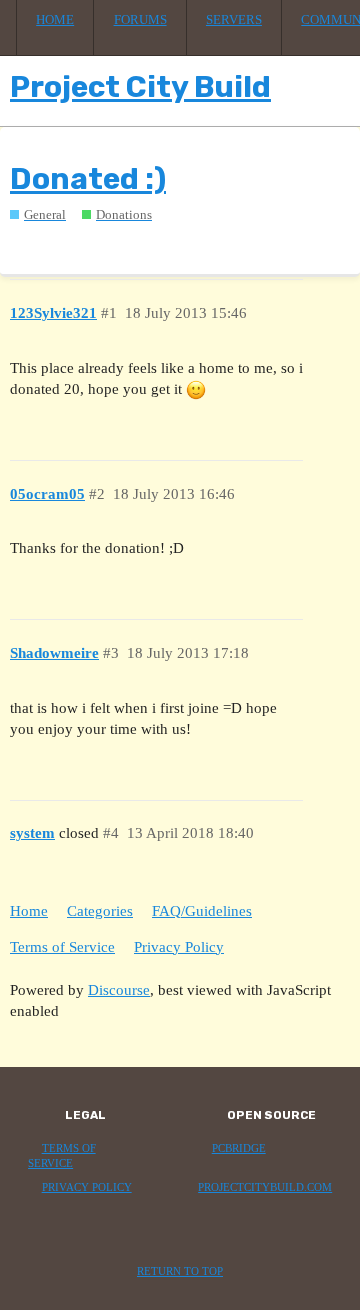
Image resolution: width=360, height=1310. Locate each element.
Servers (234, 20)
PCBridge (239, 1148)
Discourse (119, 990)
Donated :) (88, 179)
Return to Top (180, 1271)
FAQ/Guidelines (202, 911)
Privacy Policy (179, 947)
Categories (100, 911)
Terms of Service (62, 947)
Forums (140, 20)
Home (55, 20)
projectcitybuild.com (265, 1187)
